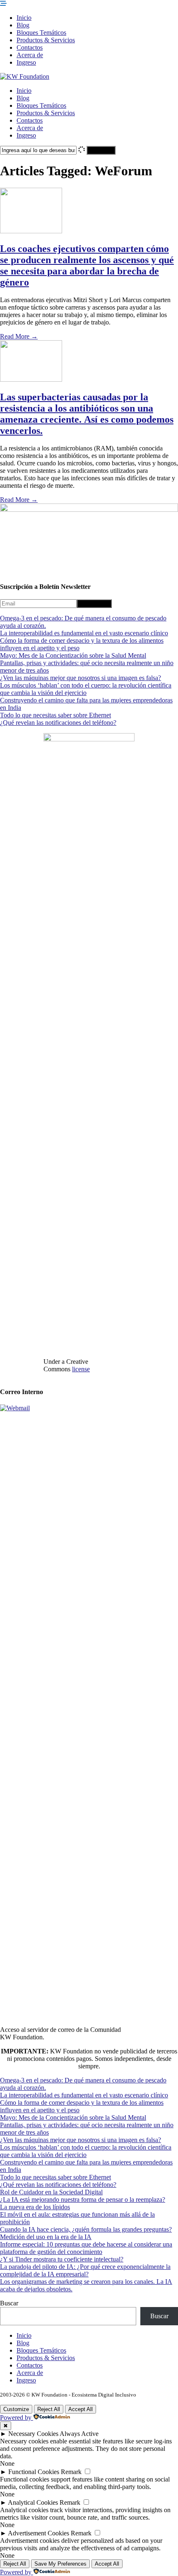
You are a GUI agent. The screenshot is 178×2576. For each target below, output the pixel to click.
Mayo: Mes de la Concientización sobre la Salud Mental (73, 655)
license (81, 1369)
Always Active (79, 2434)
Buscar (9, 2303)
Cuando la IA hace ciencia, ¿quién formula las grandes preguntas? (86, 2229)
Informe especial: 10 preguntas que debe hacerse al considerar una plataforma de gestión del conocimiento (86, 2248)
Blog (23, 25)
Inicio (24, 18)
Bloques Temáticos (41, 33)
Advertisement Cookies (38, 2533)
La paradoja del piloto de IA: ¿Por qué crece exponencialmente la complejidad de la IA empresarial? (85, 2270)
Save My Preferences (60, 2564)
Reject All (49, 2409)
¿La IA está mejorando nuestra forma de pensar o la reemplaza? (83, 2200)
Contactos (30, 47)
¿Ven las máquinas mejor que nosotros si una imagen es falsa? (81, 678)
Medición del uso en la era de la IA (46, 2237)
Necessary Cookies (33, 2434)
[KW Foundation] (25, 76)
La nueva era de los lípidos (35, 2207)
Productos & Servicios (46, 40)
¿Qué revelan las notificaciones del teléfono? (58, 723)
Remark (71, 2472)
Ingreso (26, 62)
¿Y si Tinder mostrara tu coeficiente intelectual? (62, 2259)
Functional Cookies (34, 2472)
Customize (16, 2409)
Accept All (81, 2409)
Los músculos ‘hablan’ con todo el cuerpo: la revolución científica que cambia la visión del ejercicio (86, 689)
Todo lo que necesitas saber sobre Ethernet (55, 715)
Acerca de (30, 55)
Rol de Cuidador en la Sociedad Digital (51, 2192)
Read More (19, 336)
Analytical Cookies (33, 2502)
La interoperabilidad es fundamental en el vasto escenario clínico (84, 633)
